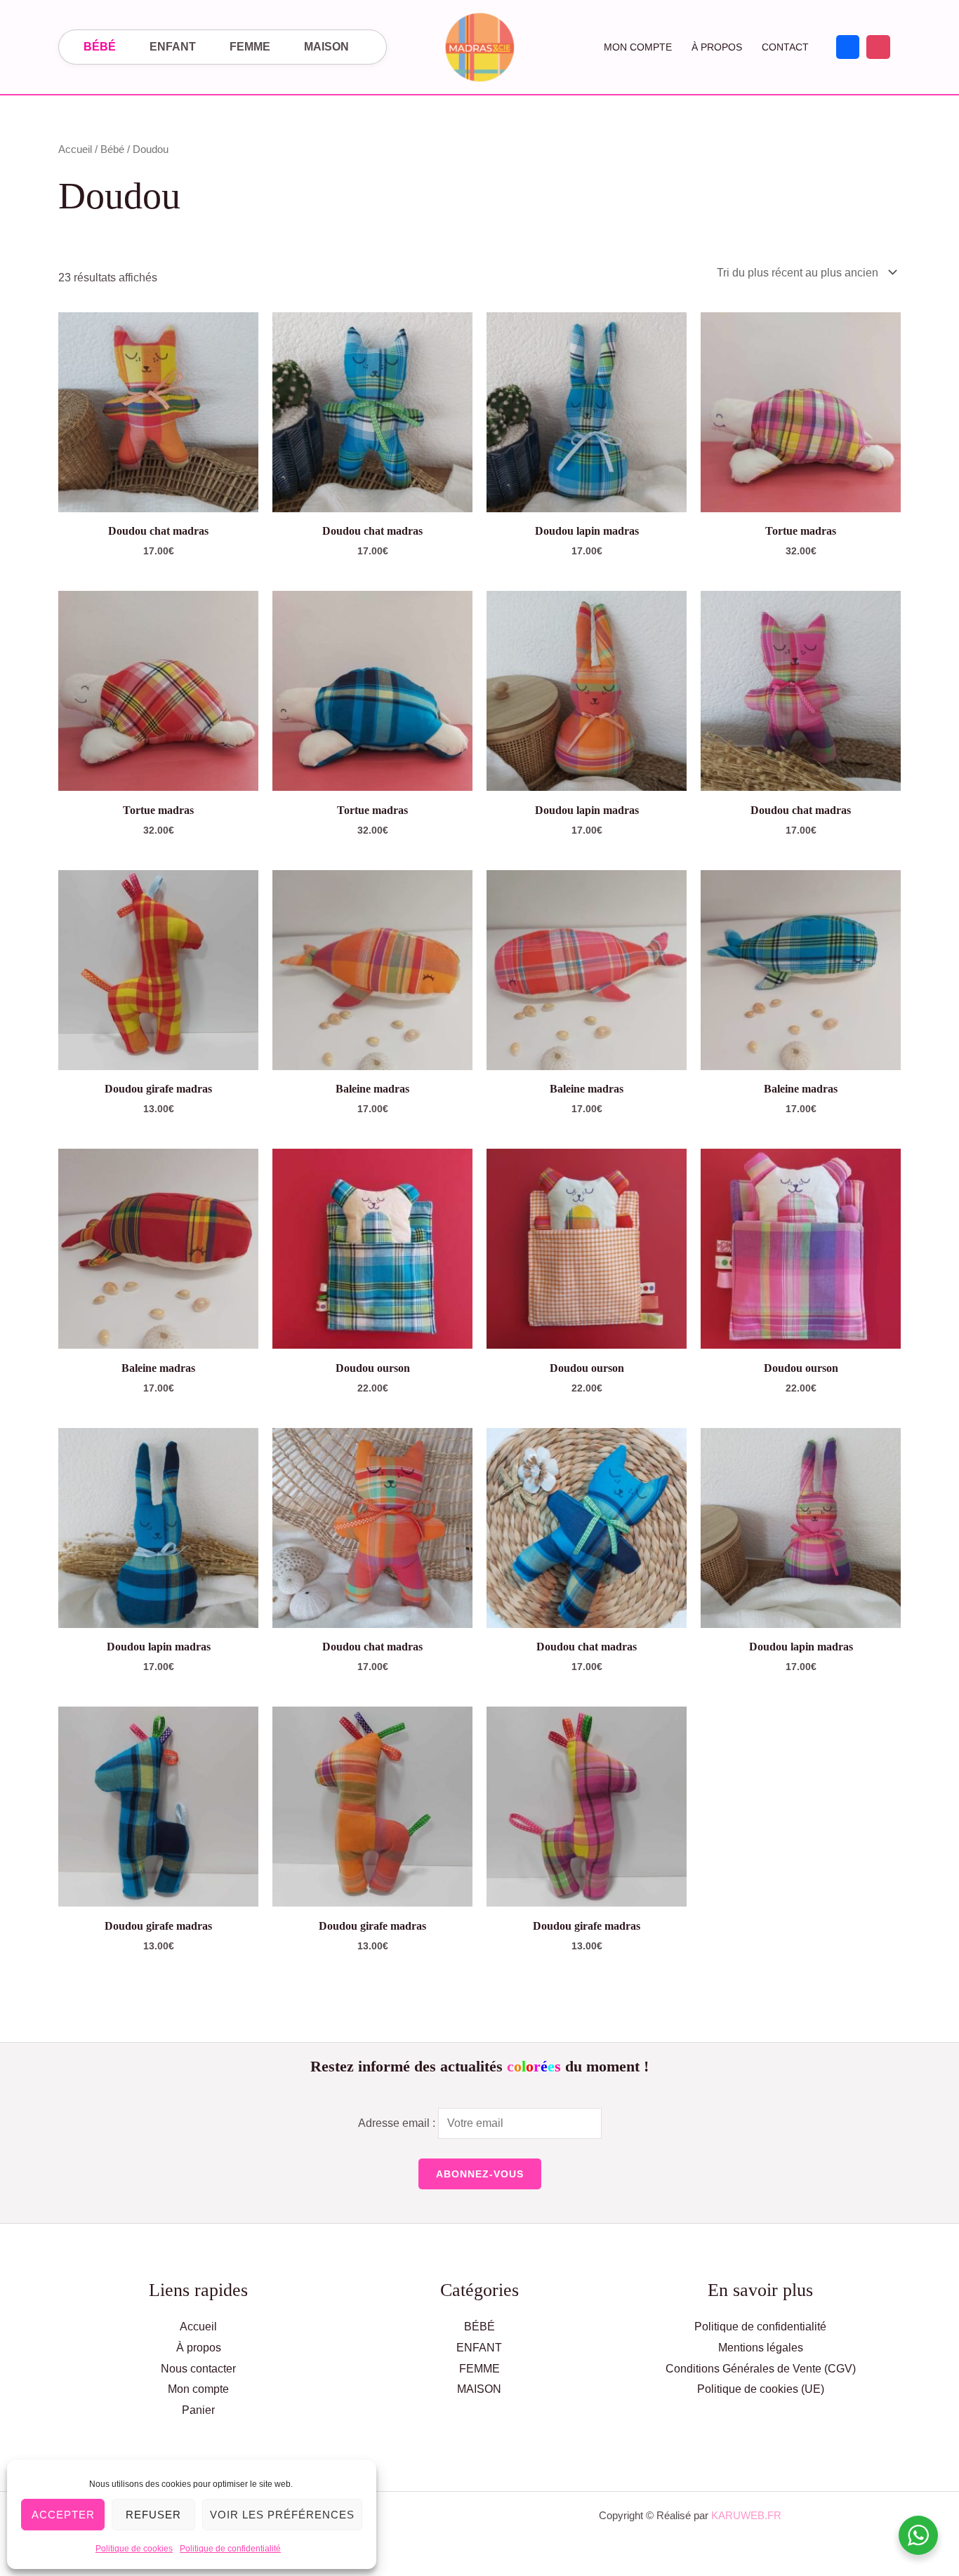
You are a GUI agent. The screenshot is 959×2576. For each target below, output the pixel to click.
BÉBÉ (100, 47)
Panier (198, 2410)
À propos (717, 47)
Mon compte (638, 47)
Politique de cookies (134, 2549)
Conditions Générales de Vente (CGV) (761, 2369)
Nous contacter (198, 2369)
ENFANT (173, 47)
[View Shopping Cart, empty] (569, 47)
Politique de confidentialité (230, 2549)
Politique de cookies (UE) (761, 2389)
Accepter (63, 2515)
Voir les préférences (282, 2515)
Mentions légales (761, 2348)
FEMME (250, 47)
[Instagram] (878, 47)
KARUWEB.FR (746, 2515)
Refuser (153, 2515)
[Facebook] (848, 47)
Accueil (75, 149)
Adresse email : (398, 2123)
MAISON (326, 47)
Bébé (112, 149)
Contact (785, 47)
